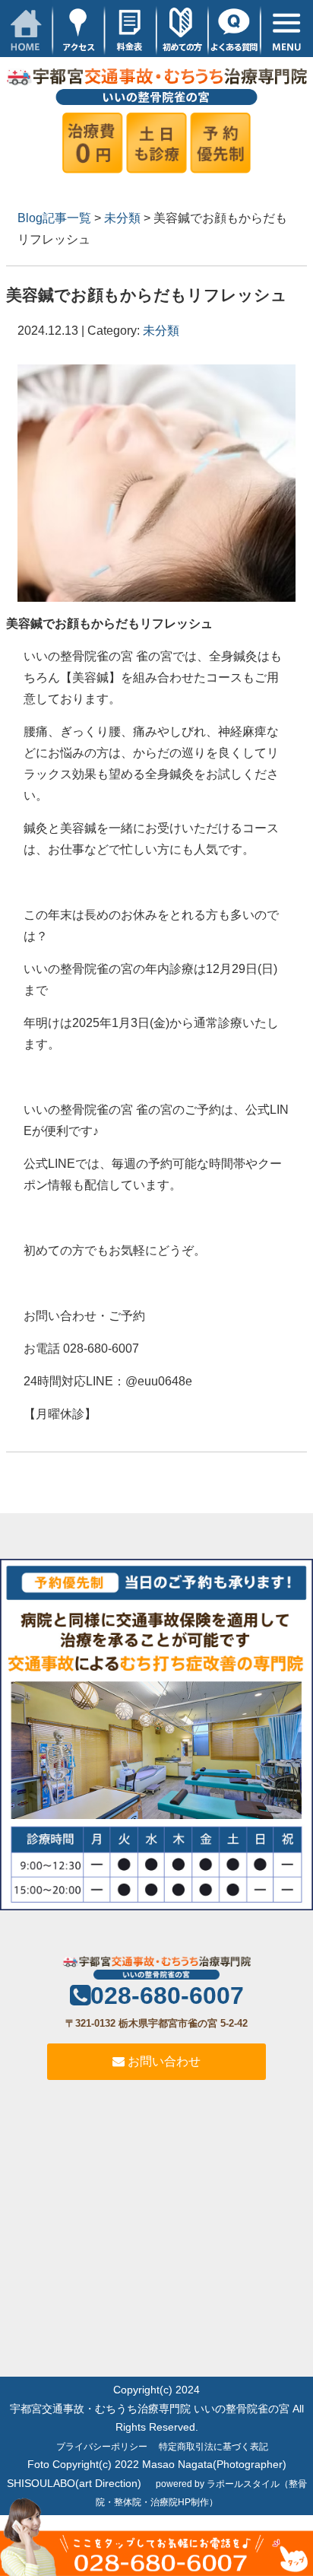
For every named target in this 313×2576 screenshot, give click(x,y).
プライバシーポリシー (102, 2447)
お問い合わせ (163, 2061)
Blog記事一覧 (54, 218)
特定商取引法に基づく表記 (213, 2447)
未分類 (122, 218)
